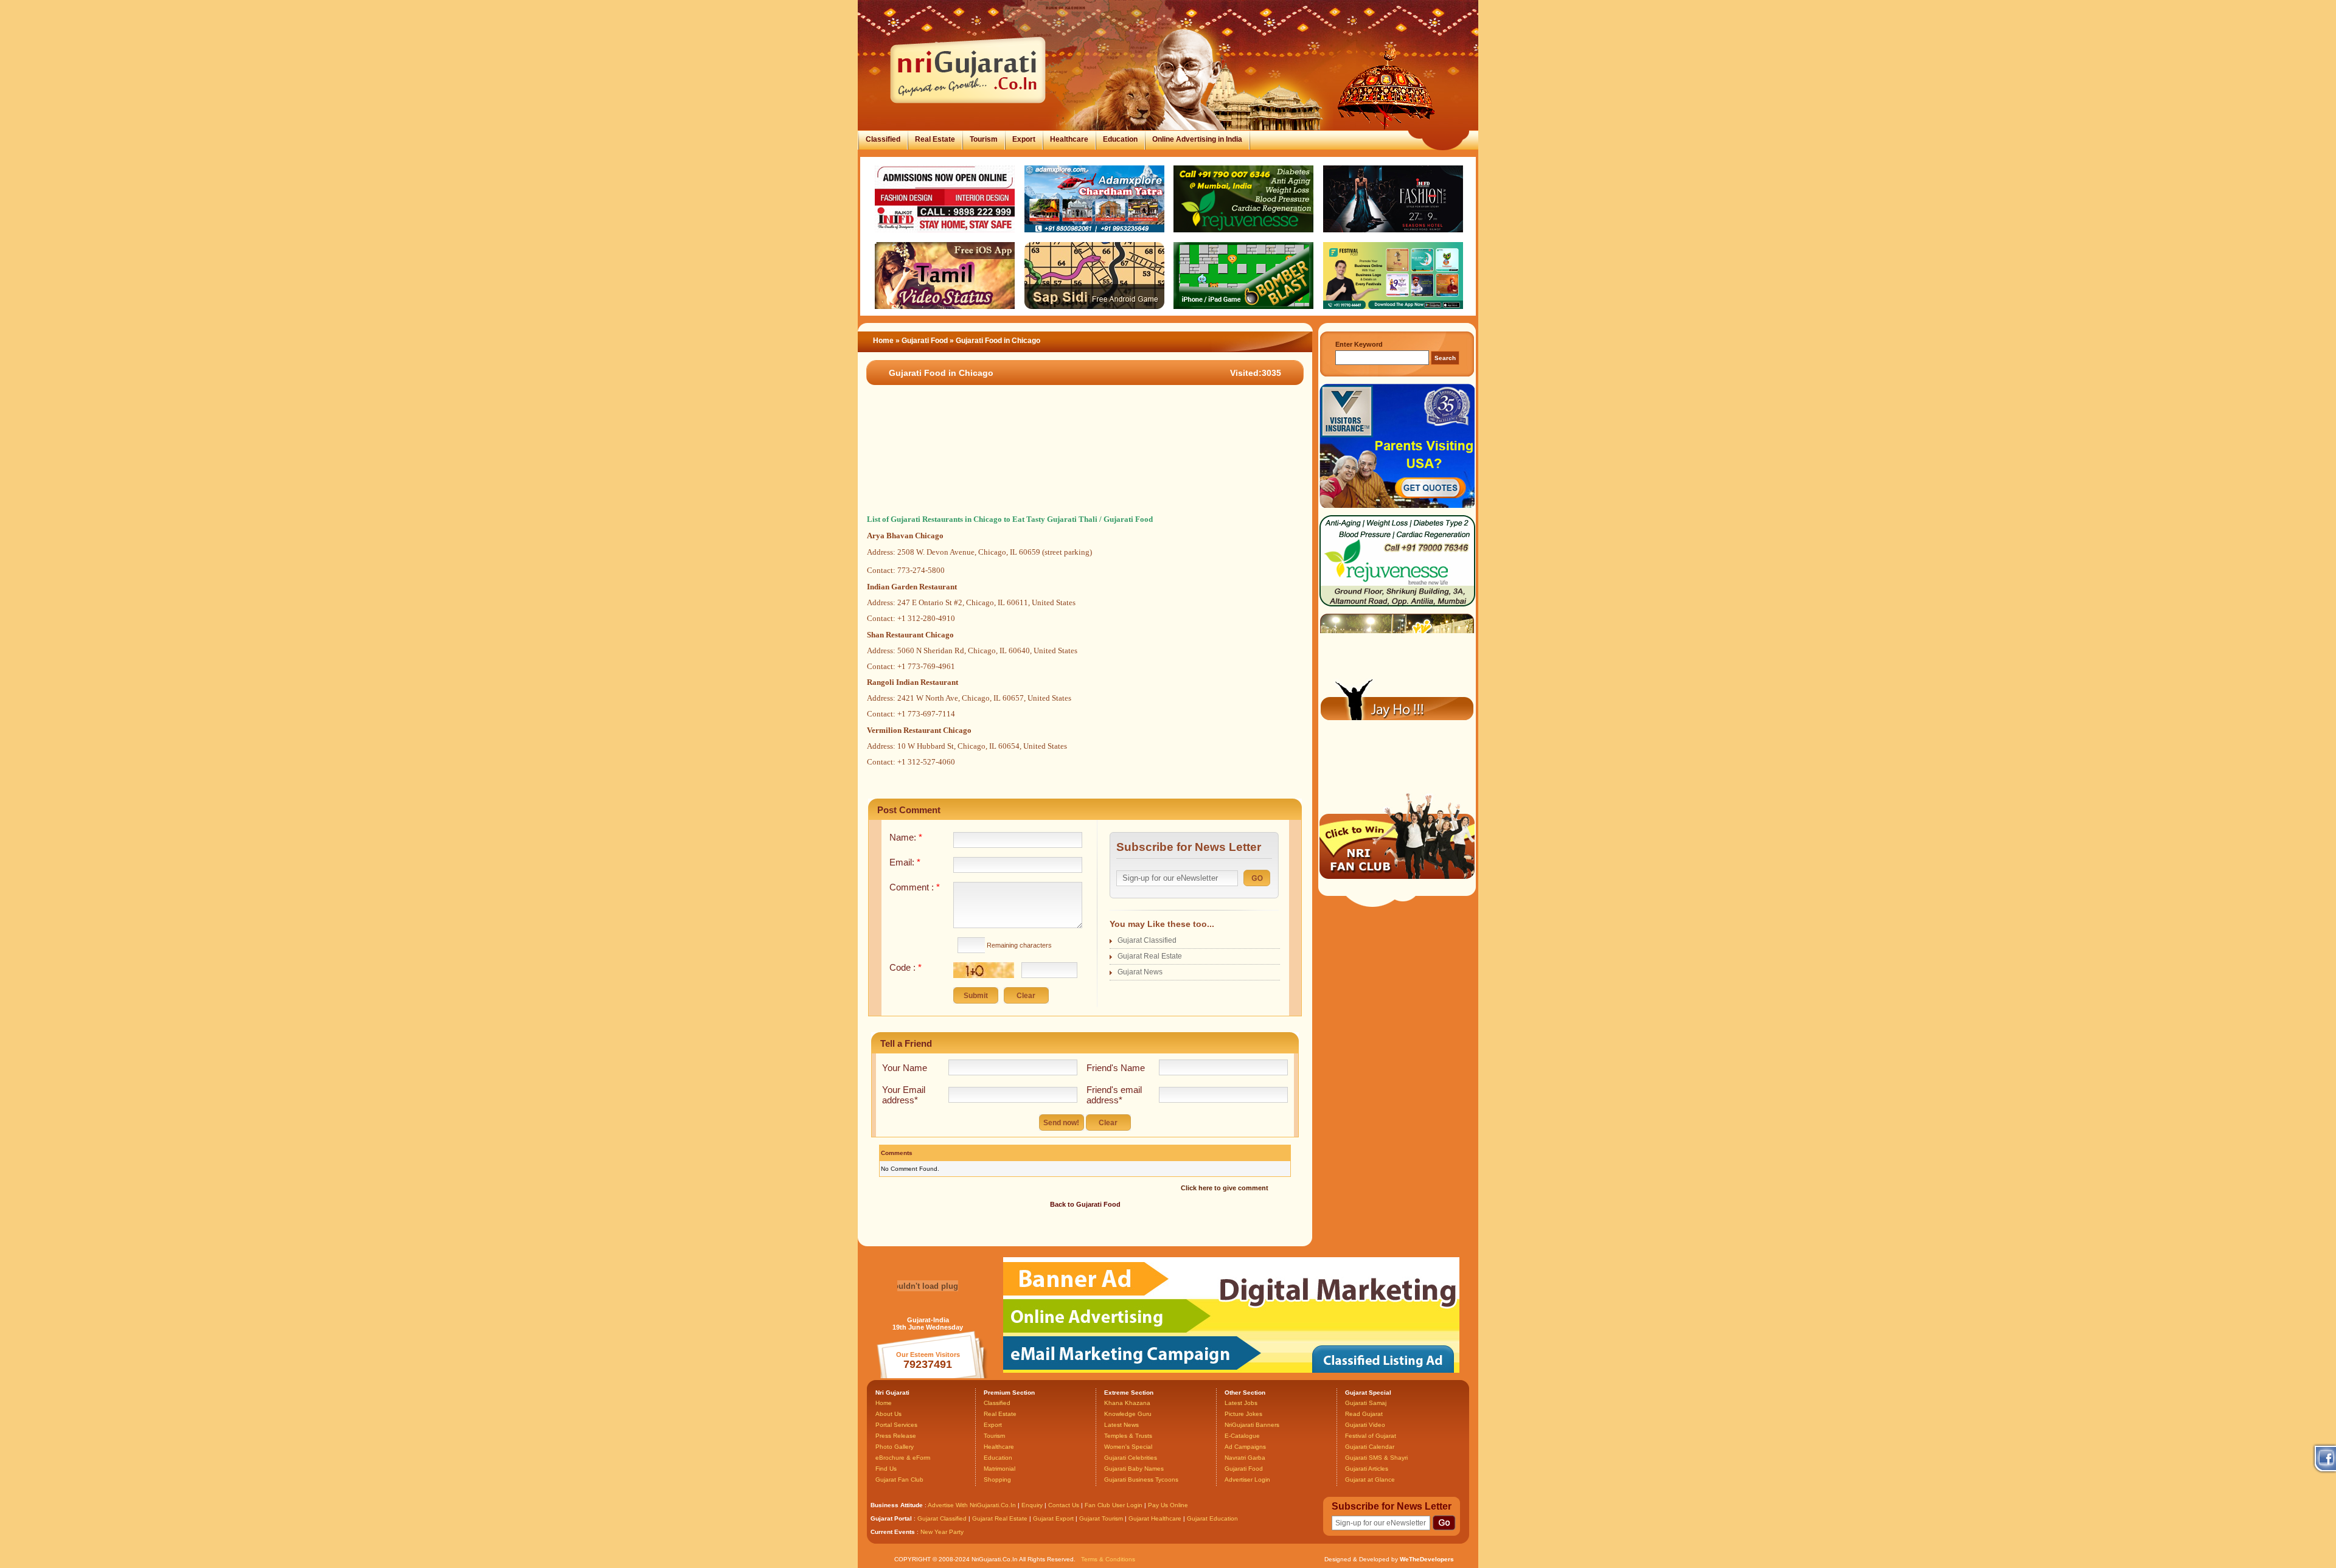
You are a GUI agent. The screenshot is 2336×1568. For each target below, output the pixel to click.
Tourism (984, 139)
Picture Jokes (1243, 1414)
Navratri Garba (1245, 1458)
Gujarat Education (1212, 1518)
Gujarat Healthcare (1155, 1518)
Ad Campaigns (1245, 1447)
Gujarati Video (1365, 1425)
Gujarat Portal (891, 1518)
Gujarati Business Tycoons (1141, 1480)
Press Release (896, 1436)
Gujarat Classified (1147, 940)
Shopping (997, 1480)
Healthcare (1069, 139)
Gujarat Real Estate (1150, 956)
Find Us (886, 1469)
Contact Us (1064, 1505)
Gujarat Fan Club (899, 1480)
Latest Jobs (1241, 1403)
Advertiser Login (1247, 1480)
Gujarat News (1140, 972)
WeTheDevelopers (1427, 1559)
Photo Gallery (895, 1447)
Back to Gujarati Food (1085, 1204)
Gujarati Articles (1367, 1469)
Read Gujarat (1364, 1414)
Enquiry (1033, 1505)
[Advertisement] (1079, 462)
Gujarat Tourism (1101, 1518)
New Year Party (942, 1532)
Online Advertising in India (1197, 139)
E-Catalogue (1242, 1436)
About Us (888, 1414)
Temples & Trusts (1128, 1436)
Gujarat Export (1053, 1518)
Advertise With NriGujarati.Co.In (972, 1505)
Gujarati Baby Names (1134, 1469)
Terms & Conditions (1108, 1559)
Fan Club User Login (1114, 1505)
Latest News (1121, 1425)
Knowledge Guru (1128, 1414)
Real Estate (935, 139)
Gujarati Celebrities (1131, 1458)
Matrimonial (999, 1469)
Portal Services (896, 1425)
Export (1024, 139)
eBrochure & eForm (903, 1458)
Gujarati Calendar (1370, 1447)
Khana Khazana (1127, 1403)
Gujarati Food (926, 341)
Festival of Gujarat (1371, 1436)
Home (883, 341)
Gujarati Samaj (1366, 1403)
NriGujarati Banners (1252, 1425)
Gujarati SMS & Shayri (1376, 1458)
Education (1120, 139)
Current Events (893, 1532)
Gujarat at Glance (1370, 1480)
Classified (883, 139)
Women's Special (1128, 1447)
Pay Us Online (1168, 1505)
